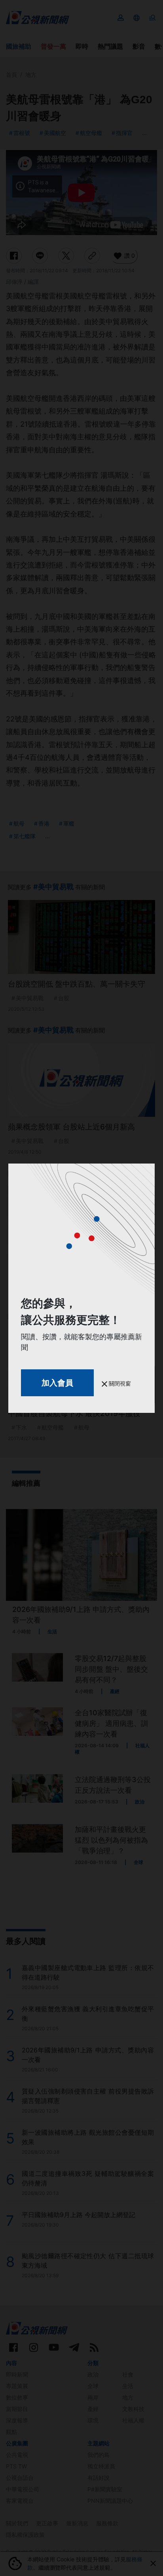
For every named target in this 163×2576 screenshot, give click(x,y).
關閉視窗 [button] (119, 1383)
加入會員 (57, 1383)
